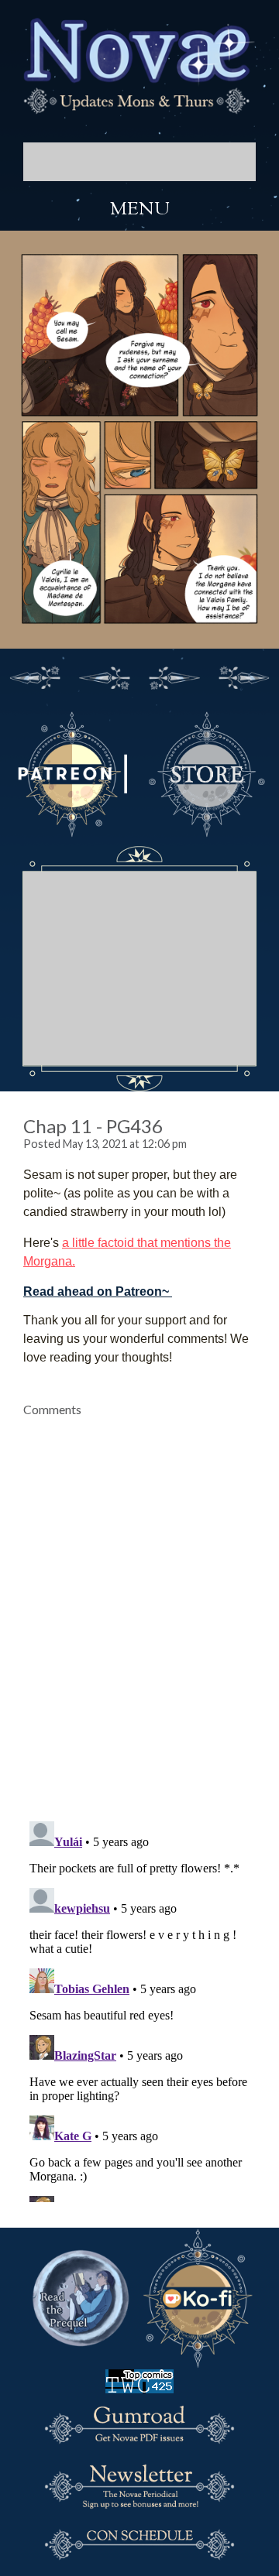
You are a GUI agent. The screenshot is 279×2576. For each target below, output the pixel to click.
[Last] (244, 676)
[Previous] (105, 676)
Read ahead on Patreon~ (96, 1291)
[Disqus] (139, 1610)
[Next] (174, 676)
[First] (35, 676)
